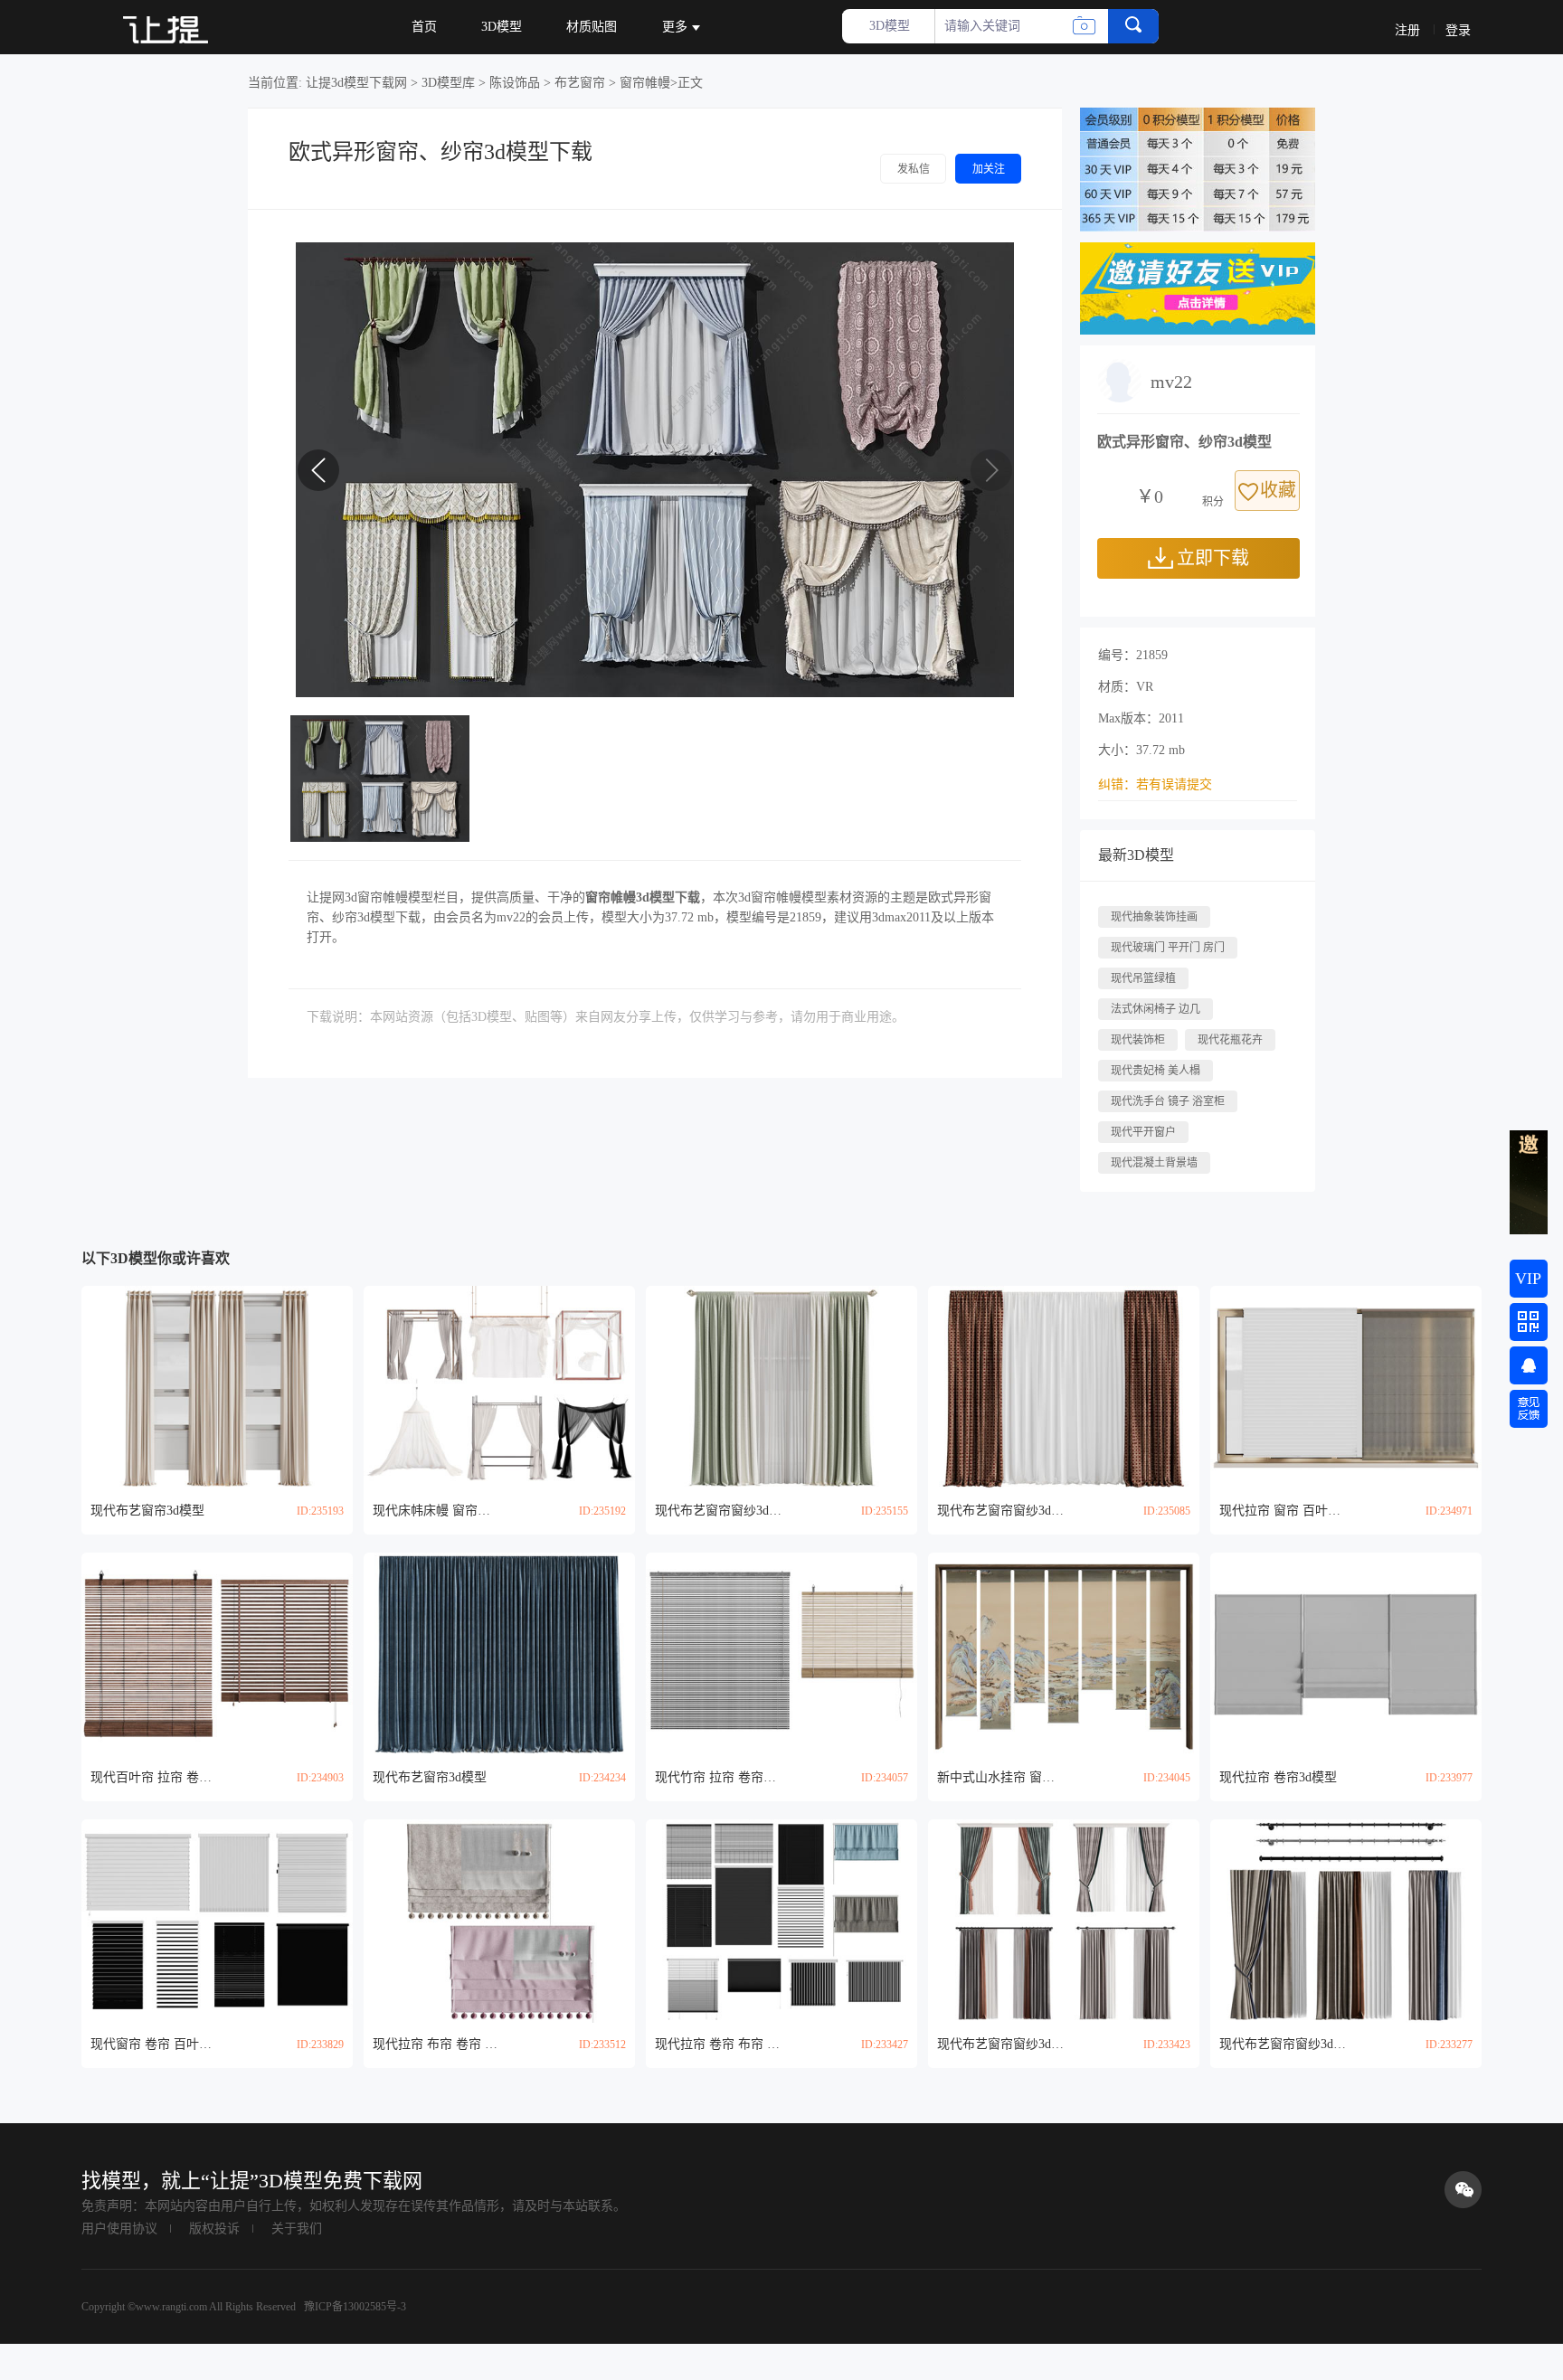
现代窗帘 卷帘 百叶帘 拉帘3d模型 (154, 2044)
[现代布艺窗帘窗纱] (781, 1388)
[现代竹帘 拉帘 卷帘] (781, 1654)
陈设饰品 (515, 83)
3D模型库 (448, 83)
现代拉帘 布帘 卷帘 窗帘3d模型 (436, 2044)
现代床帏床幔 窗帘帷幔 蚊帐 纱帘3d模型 (436, 1511)
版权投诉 (214, 2229)
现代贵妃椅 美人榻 (1156, 1071)
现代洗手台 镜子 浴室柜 (1168, 1101)
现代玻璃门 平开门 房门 (1168, 948)
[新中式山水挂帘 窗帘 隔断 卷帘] (1064, 1654)
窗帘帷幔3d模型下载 (643, 897)
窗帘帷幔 (645, 83)
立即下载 (1213, 558)
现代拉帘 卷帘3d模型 (1278, 1777)
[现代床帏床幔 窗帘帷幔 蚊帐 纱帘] (499, 1388)
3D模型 (502, 27)
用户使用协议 (119, 2229)
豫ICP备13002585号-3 (354, 2307)
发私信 (914, 169)
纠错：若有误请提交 (1155, 784)
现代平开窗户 (1143, 1132)
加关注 (989, 169)
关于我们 (297, 2229)
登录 (1458, 30)
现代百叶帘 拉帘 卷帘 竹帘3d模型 (154, 1777)
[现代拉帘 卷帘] (1346, 1654)
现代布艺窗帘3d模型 (147, 1511)
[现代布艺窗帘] (217, 1388)
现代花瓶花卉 (1230, 1040)
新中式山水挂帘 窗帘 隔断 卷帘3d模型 (1000, 1777)
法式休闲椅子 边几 (1156, 1009)
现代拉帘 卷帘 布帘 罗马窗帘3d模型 (718, 2044)
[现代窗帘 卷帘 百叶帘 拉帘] (217, 1921)
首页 (424, 27)
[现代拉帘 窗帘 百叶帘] (1346, 1388)
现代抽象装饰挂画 (1154, 917)
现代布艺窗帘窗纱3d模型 (718, 1511)
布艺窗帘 (580, 83)
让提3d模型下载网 (356, 83)
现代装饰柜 (1138, 1040)
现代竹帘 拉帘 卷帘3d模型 (718, 1777)
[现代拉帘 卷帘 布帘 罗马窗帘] (781, 1921)
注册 (1407, 30)
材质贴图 (592, 27)
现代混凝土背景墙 (1154, 1163)
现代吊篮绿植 (1143, 978)
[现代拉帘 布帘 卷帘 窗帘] (499, 1921)
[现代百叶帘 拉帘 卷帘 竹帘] (217, 1654)
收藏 (1278, 490)
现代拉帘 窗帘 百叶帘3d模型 (1283, 1511)
